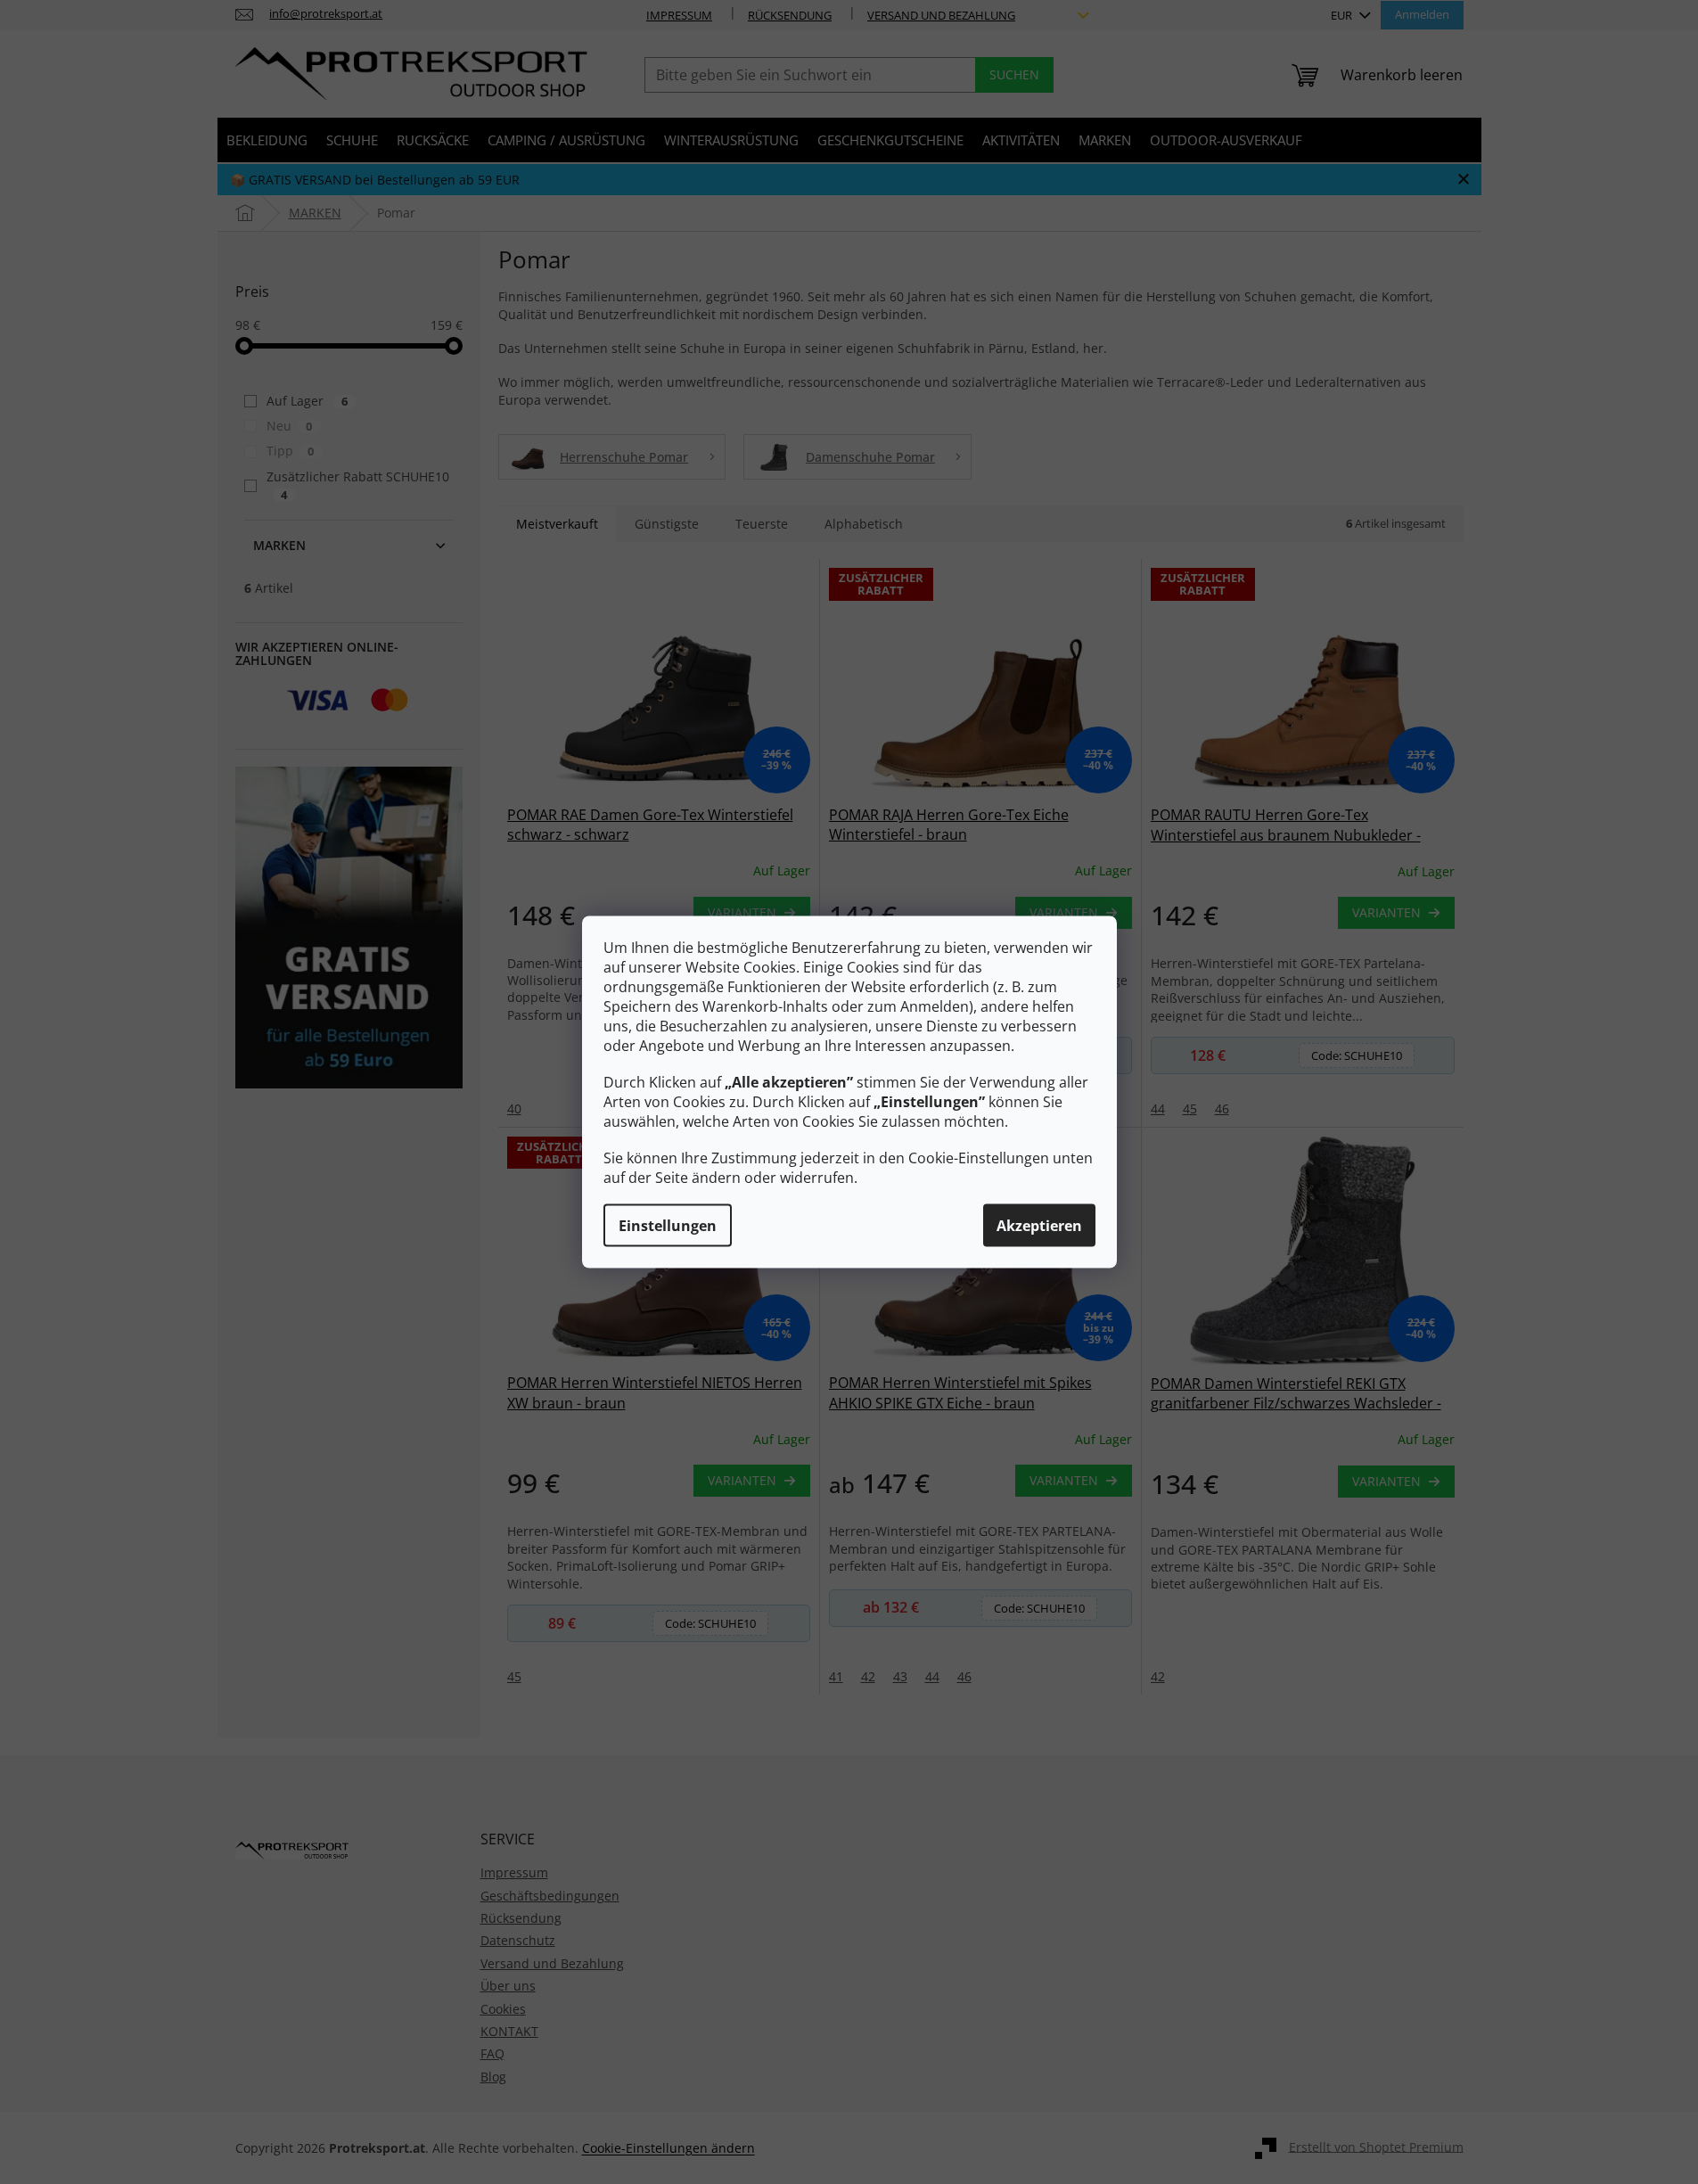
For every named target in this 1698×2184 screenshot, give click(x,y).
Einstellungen (668, 1226)
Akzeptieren (1039, 1226)
